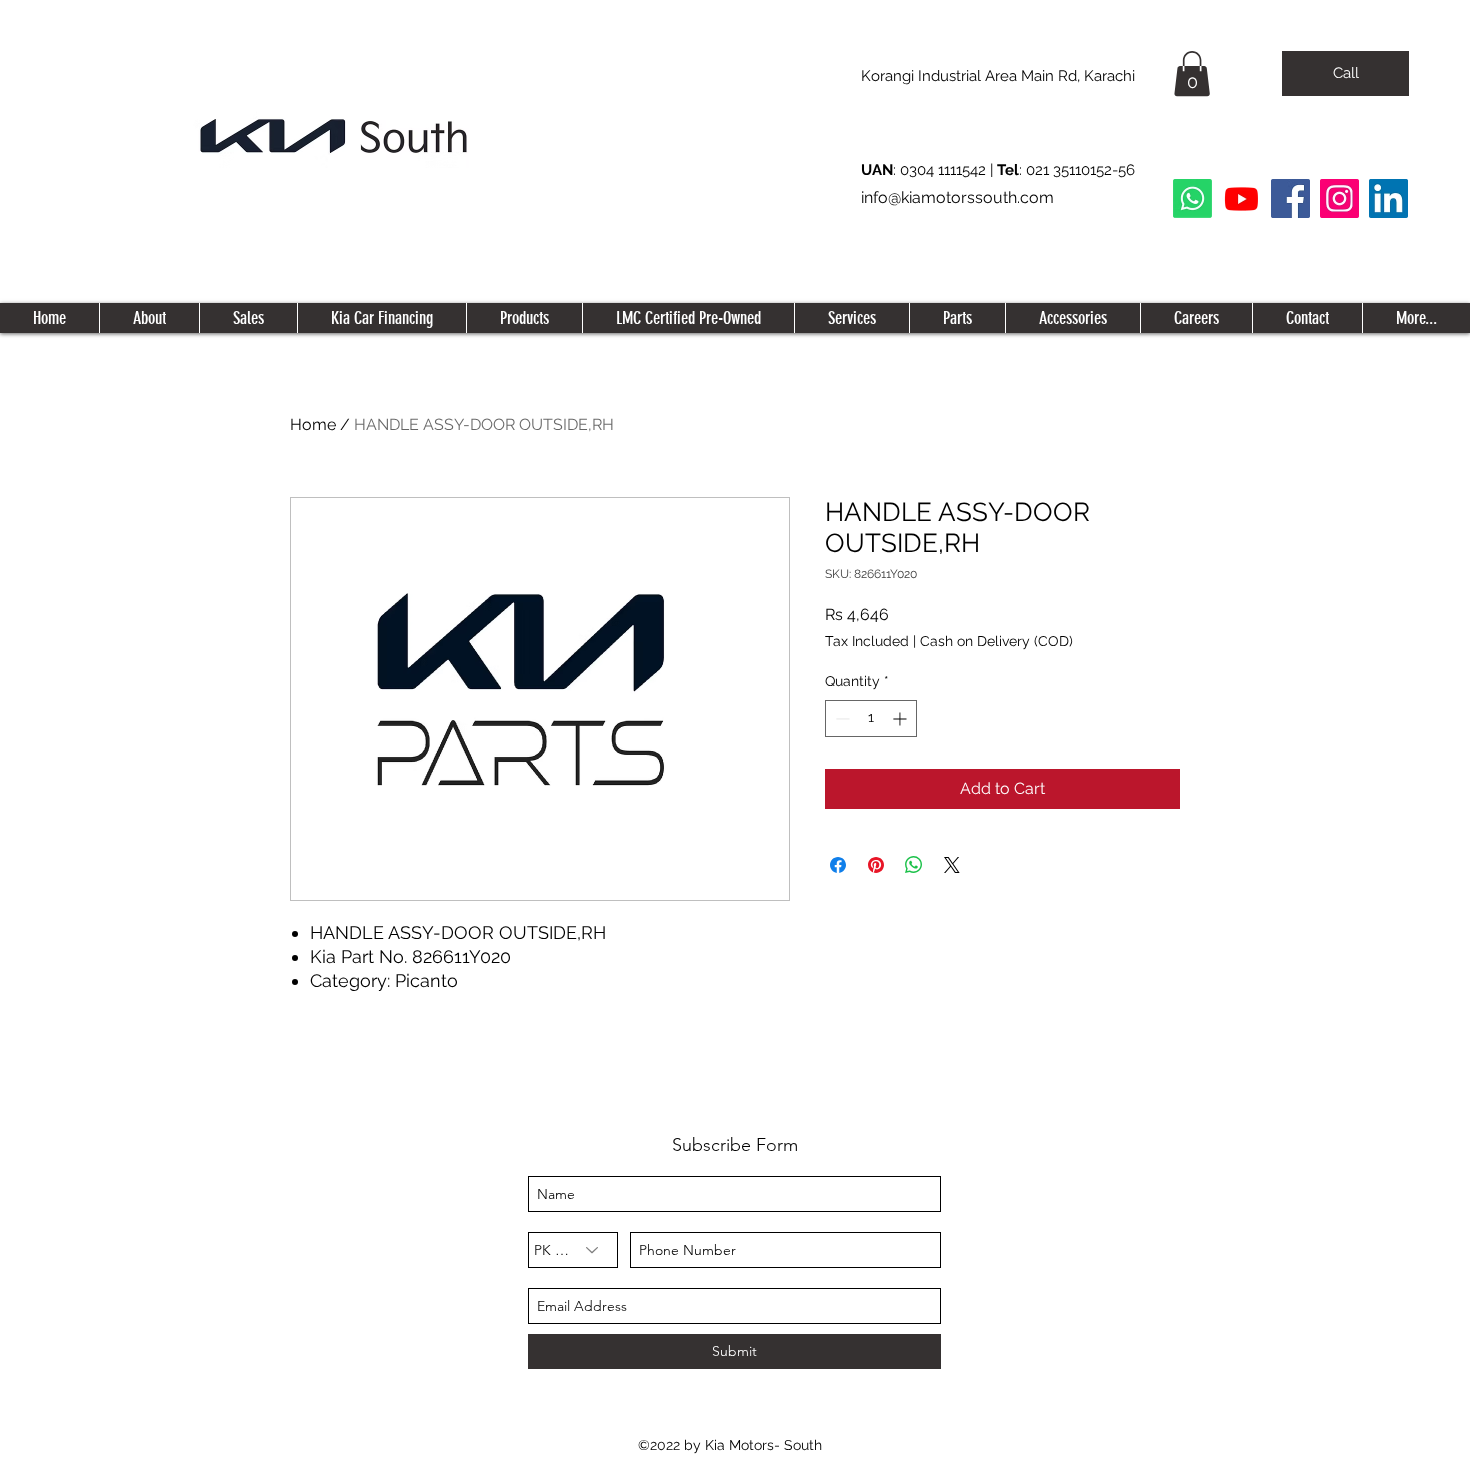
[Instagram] (1339, 198)
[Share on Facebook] (838, 865)
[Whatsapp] (1192, 198)
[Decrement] (840, 718)
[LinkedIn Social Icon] (1388, 198)
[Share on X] (952, 865)
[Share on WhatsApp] (914, 865)
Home (313, 424)
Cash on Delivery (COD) (996, 641)
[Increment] (901, 718)
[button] (1192, 73)
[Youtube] (1241, 198)
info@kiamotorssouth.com (957, 197)
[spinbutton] (871, 718)
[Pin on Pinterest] (876, 865)
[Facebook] (1290, 198)
